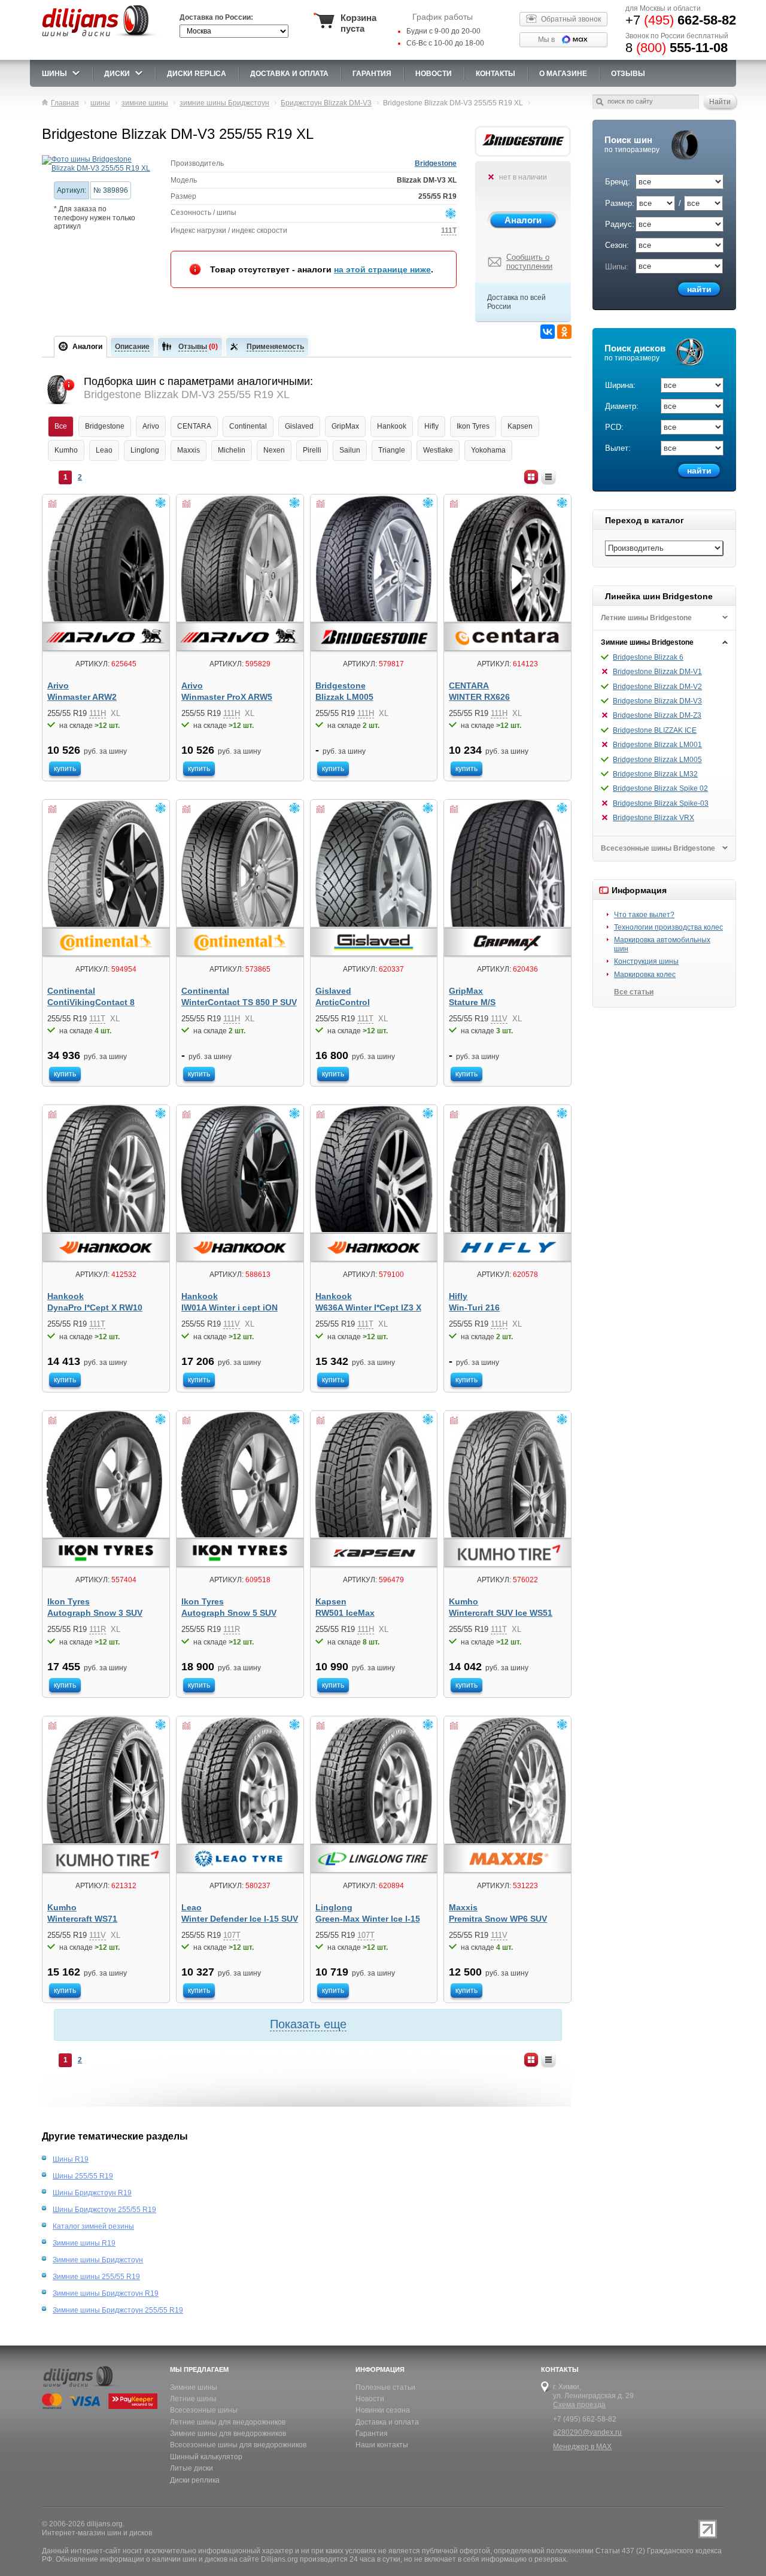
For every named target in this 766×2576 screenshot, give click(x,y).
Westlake (438, 450)
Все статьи (634, 992)
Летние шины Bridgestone (646, 618)
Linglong (145, 450)
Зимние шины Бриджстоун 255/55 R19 (118, 2310)
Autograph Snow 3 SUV (95, 1613)
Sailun (350, 450)
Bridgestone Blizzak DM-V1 (657, 672)
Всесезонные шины (204, 2410)
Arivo (151, 426)
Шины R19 (71, 2159)
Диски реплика (195, 2480)
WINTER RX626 (479, 697)
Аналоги (523, 220)
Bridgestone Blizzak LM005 (657, 760)
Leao (104, 450)
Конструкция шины (646, 961)
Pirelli (312, 450)
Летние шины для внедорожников (228, 2422)
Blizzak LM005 (344, 697)
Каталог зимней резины (93, 2226)
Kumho (66, 450)
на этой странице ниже (382, 269)
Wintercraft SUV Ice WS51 (501, 1613)
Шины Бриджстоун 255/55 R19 (104, 2210)
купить (65, 769)
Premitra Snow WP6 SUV (498, 1919)
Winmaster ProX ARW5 (227, 697)
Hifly (431, 426)
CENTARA (194, 426)
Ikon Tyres (473, 426)
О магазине (563, 74)
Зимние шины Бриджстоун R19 (106, 2293)
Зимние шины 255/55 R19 (96, 2277)
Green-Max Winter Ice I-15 (368, 1919)
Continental (248, 426)
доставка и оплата (289, 74)
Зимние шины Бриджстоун (98, 2260)
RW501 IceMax (345, 1613)
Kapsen (520, 426)
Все (61, 426)
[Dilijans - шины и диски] (101, 37)
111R (98, 1629)
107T (232, 1935)
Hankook (392, 426)
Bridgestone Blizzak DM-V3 (657, 701)
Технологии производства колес (668, 927)
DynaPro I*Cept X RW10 (95, 1308)
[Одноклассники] (564, 332)
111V (499, 1019)
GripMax (345, 426)
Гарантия (372, 74)
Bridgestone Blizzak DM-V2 (657, 687)
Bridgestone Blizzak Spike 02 (660, 788)
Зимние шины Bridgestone (647, 642)
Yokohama (488, 450)
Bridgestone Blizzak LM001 (657, 745)
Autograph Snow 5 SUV (229, 1613)
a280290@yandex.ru (587, 2432)
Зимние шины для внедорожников (228, 2434)
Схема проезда (579, 2405)
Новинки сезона (383, 2410)
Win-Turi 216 (474, 1308)
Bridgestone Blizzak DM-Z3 (657, 715)
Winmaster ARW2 (82, 697)
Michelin (232, 450)
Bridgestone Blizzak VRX (653, 818)
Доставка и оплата (387, 2422)
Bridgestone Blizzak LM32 (655, 774)
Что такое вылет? (644, 915)
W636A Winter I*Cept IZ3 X (368, 1308)
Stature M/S (472, 1002)
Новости (370, 2399)
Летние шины (193, 2399)
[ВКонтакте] (548, 332)
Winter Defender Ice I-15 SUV (240, 1919)
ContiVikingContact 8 (91, 1002)
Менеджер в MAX (582, 2447)
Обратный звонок (571, 19)
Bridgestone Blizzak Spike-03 (661, 803)
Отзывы (628, 74)
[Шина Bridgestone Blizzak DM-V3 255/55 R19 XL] (97, 164)
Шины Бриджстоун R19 (92, 2193)
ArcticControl (343, 1002)
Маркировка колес (645, 975)
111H (98, 713)
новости (434, 74)
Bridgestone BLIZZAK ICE (655, 730)
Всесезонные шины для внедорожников (238, 2445)
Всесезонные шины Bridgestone (658, 848)
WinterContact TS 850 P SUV (239, 1002)
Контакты (496, 74)
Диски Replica (197, 74)
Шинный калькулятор (206, 2457)
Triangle (392, 450)
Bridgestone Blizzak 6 (648, 657)
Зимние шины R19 (84, 2243)
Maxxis (189, 450)
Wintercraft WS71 (82, 1919)
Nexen (274, 450)
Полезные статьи (385, 2387)
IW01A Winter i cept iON (230, 1308)
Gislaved (299, 426)
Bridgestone (436, 163)
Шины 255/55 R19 (83, 2176)
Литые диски (191, 2468)
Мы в (546, 40)
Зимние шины (194, 2387)
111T (449, 230)
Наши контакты (382, 2445)
